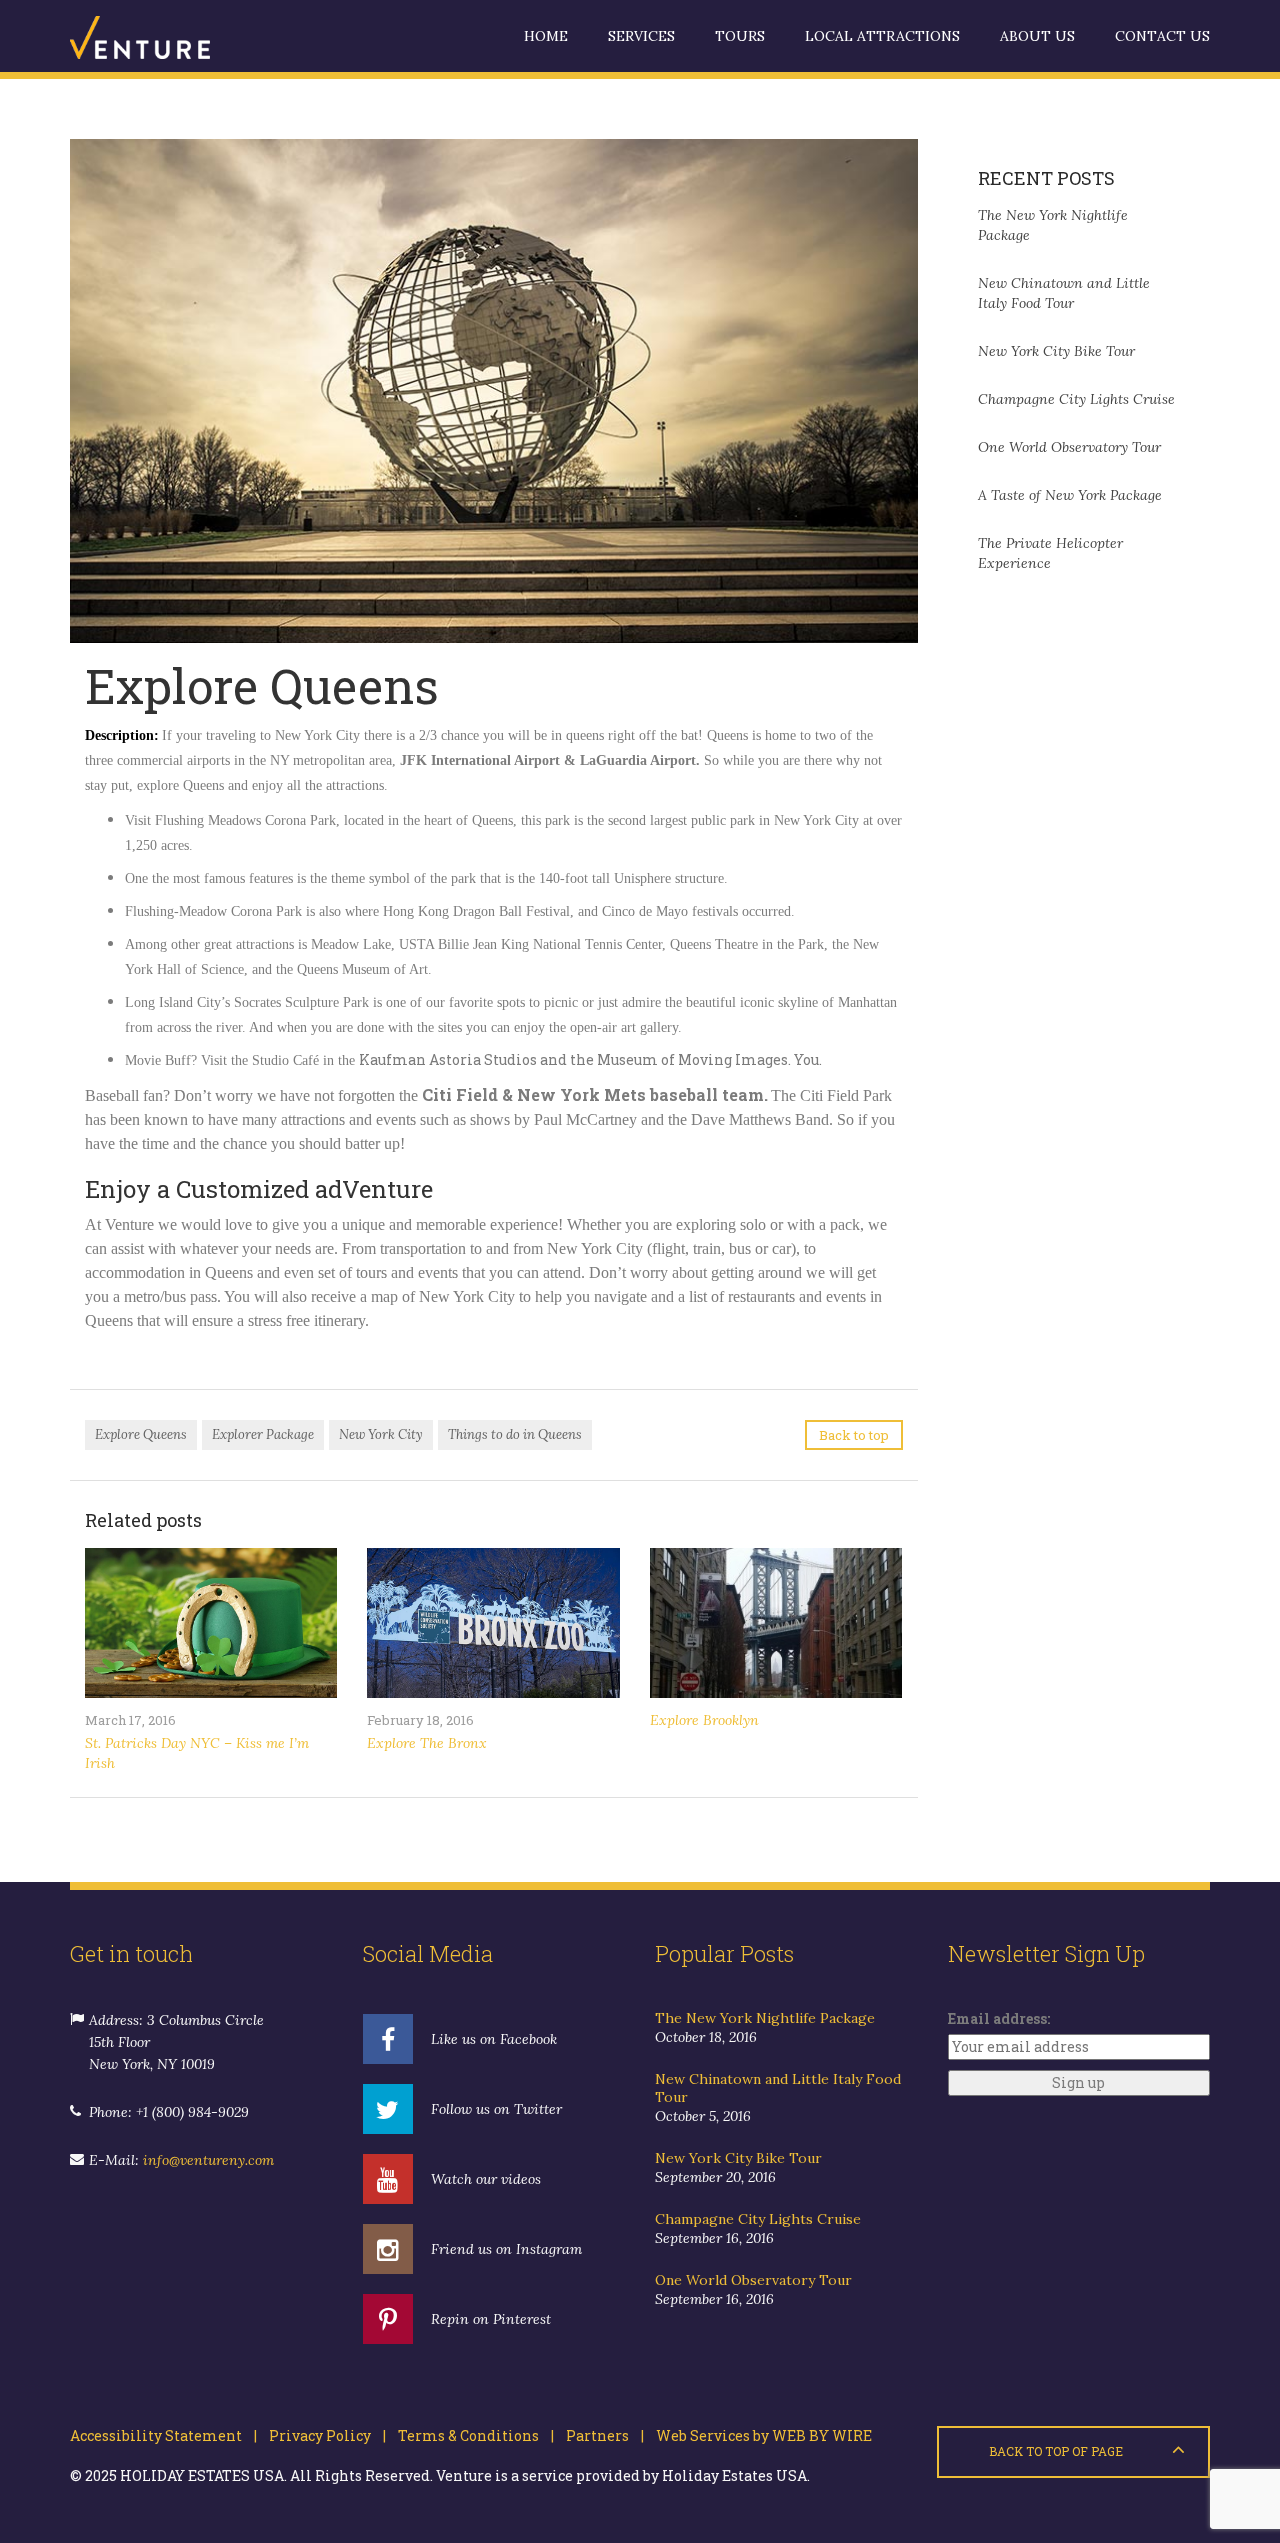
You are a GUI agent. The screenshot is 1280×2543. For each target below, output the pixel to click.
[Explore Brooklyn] (776, 1623)
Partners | (599, 2435)
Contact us (1162, 36)
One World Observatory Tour (1069, 447)
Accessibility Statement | (163, 2435)
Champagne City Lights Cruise (1076, 399)
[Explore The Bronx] (493, 1623)
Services (641, 36)
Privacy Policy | (321, 2435)
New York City (381, 1434)
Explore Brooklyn (704, 1720)
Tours (740, 36)
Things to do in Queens (515, 1434)
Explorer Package (263, 1434)
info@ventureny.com (208, 2160)
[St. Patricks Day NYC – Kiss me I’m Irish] (211, 1623)
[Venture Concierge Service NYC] (170, 36)
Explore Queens (141, 1434)
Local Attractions (882, 36)
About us (1037, 36)
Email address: (999, 2018)
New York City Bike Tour (1056, 351)
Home (546, 36)
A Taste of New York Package (1070, 495)
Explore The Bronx (427, 1743)
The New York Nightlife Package (765, 2018)
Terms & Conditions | (470, 2435)
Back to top (854, 1435)
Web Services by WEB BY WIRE (758, 2435)
